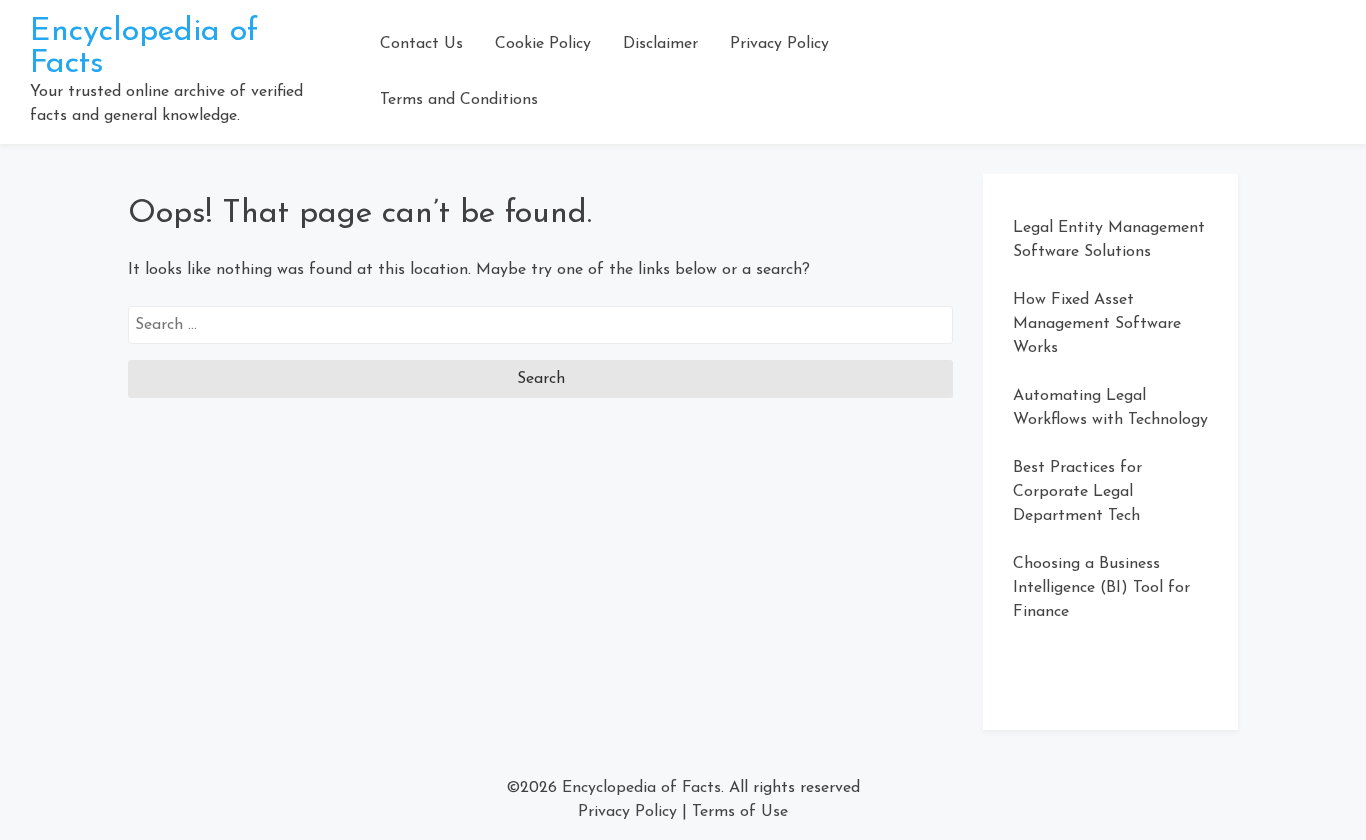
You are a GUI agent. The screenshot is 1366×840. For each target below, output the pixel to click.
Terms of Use (740, 812)
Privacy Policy (779, 44)
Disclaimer (660, 44)
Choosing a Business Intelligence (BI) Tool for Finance (1101, 588)
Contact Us (421, 44)
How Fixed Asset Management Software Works (1097, 324)
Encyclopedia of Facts (641, 788)
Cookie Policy (543, 44)
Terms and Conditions (459, 100)
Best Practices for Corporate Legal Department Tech (1077, 492)
